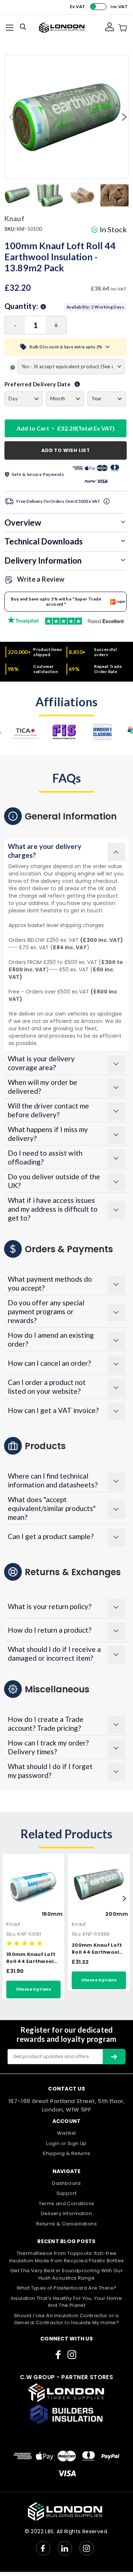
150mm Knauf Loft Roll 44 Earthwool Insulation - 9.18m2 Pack (32, 1958)
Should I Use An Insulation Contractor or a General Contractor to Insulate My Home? (67, 2319)
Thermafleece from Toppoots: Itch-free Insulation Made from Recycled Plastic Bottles (67, 2257)
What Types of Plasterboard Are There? (67, 2288)
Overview (23, 523)
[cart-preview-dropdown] (123, 28)
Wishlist (66, 2133)
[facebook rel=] (58, 2355)
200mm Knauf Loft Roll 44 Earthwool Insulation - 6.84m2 (98, 1949)
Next (123, 117)
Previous (10, 117)
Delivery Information (43, 561)
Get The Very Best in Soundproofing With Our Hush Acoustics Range (66, 2274)
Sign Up (77, 2143)
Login (53, 2143)
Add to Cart (66, 428)
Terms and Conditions (67, 2203)
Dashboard (66, 2183)
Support (67, 2193)
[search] (24, 28)
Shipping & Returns (66, 2153)
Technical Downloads (44, 541)
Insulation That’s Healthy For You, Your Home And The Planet (67, 2302)
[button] (66, 851)
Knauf (13, 1924)
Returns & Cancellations (66, 2224)
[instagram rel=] (72, 2355)
